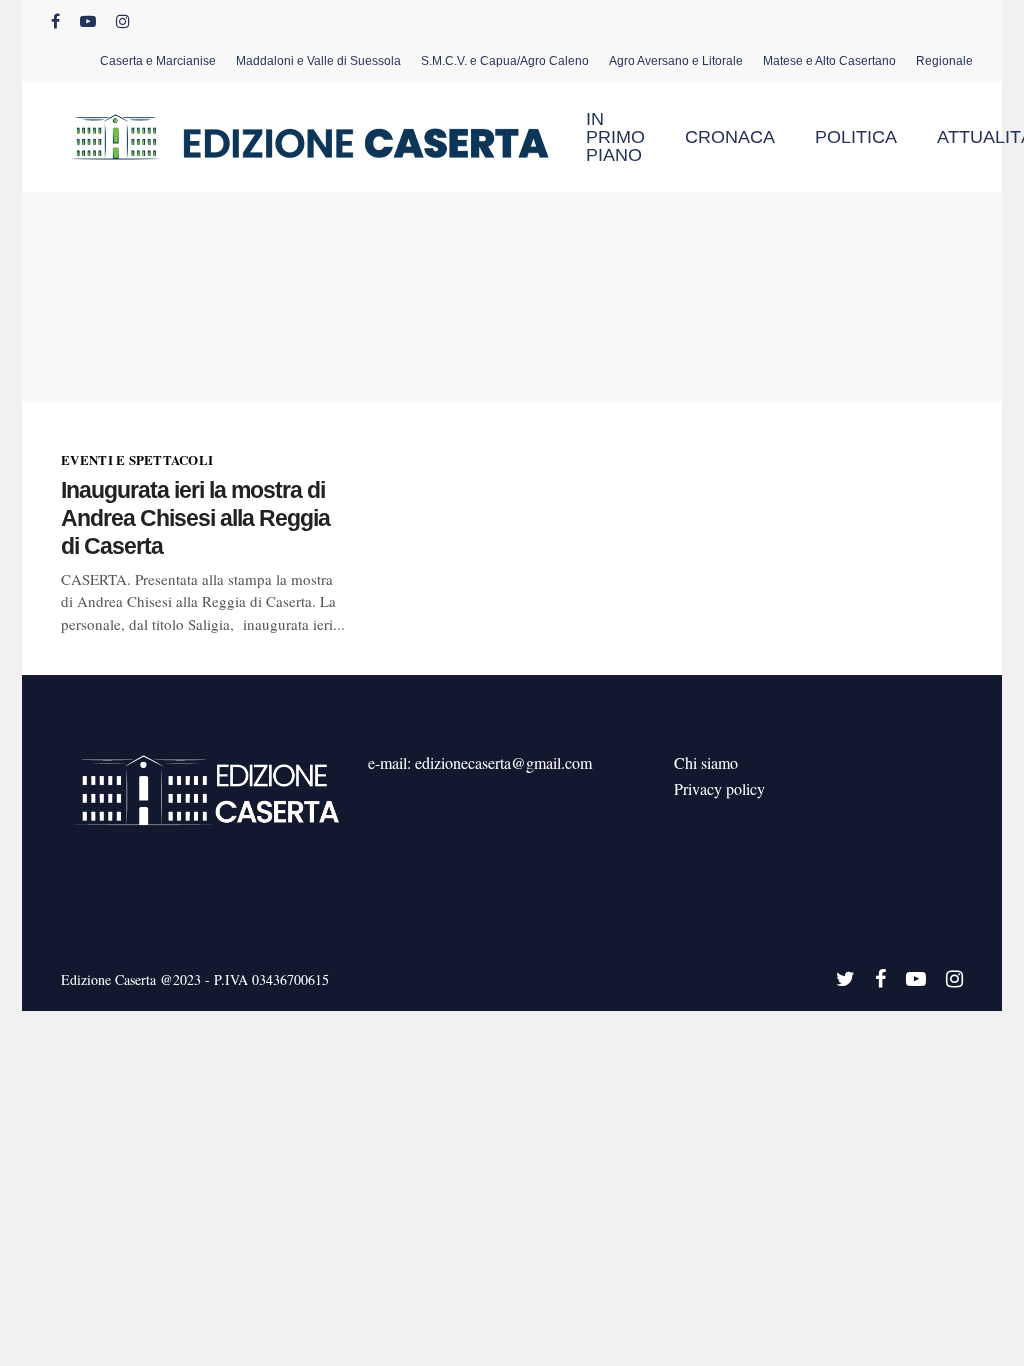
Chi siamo (706, 762)
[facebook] (55, 21)
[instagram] (123, 21)
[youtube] (88, 21)
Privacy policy (719, 788)
